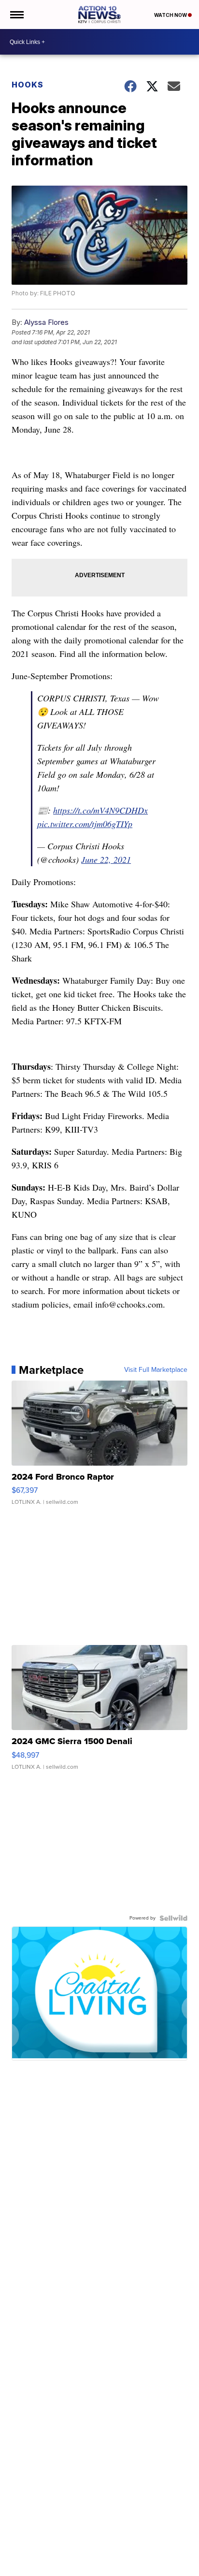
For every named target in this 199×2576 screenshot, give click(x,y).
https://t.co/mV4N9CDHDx (100, 810)
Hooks (28, 85)
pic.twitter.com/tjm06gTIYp (85, 824)
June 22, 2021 (106, 859)
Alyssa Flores (46, 322)
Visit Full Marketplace (156, 1370)
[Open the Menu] (16, 15)
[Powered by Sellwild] (173, 1918)
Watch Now (171, 15)
